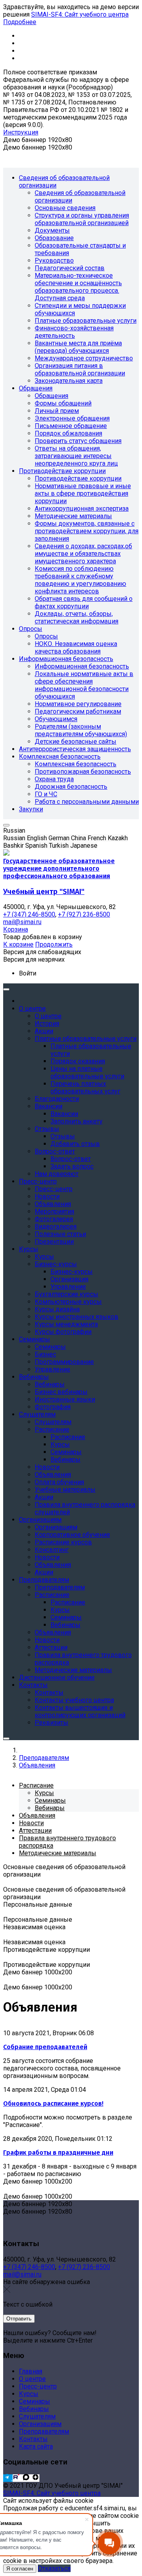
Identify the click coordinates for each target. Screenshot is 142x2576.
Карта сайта (36, 2446)
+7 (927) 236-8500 (84, 2267)
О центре (32, 2379)
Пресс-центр (38, 2386)
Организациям (40, 2424)
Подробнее (20, 22)
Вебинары (34, 2409)
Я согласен (20, 2569)
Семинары (35, 2401)
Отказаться (54, 2568)
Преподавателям (44, 2431)
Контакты (33, 2439)
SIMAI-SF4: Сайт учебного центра (80, 14)
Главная (31, 2371)
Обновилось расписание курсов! (53, 2103)
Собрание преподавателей (45, 2047)
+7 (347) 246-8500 (29, 2267)
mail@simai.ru (22, 2274)
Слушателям (37, 2416)
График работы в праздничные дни (58, 2153)
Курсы (29, 2394)
